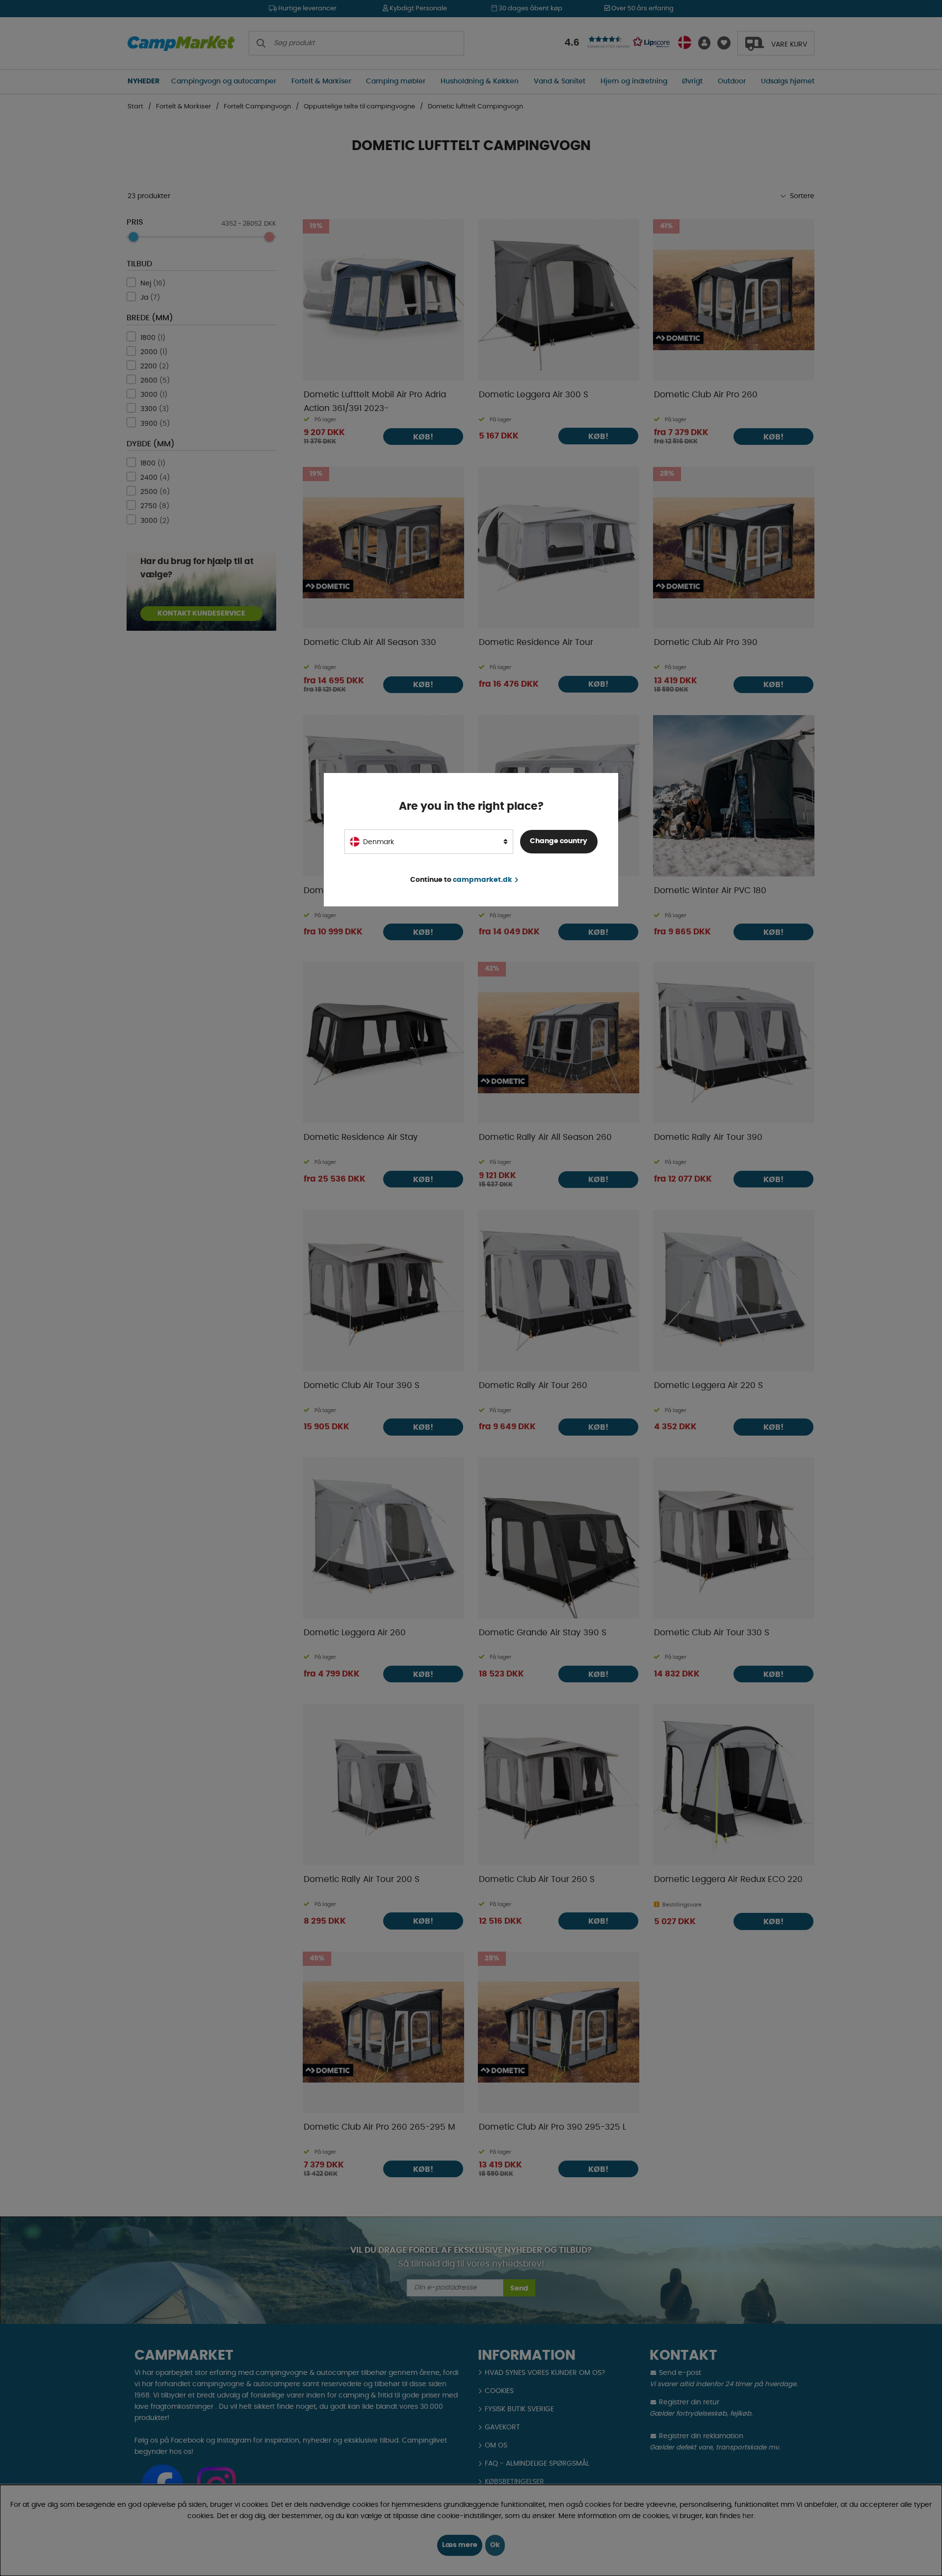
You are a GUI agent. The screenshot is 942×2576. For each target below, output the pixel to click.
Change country (559, 841)
